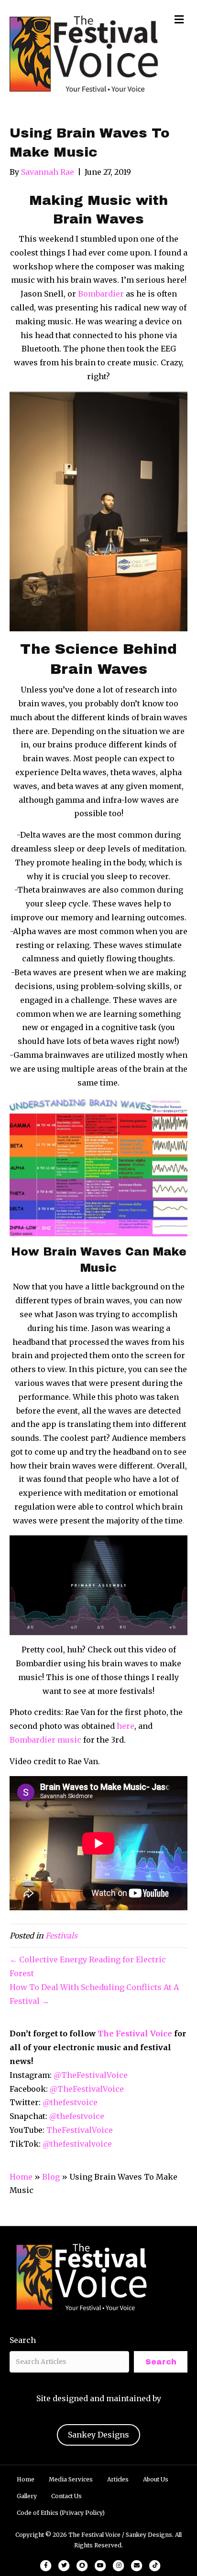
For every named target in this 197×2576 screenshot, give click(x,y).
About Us (156, 2479)
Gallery (27, 2496)
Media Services (71, 2479)
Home (21, 2177)
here (125, 1726)
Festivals (61, 1936)
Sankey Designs (98, 2435)
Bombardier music (45, 1740)
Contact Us (66, 2496)
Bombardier (101, 294)
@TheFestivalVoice (91, 2075)
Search (23, 2340)
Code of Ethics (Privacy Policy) (61, 2513)
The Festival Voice (135, 2033)
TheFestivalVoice (80, 2130)
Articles (118, 2479)
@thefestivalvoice (77, 2144)
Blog (51, 2177)
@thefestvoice (70, 2102)
